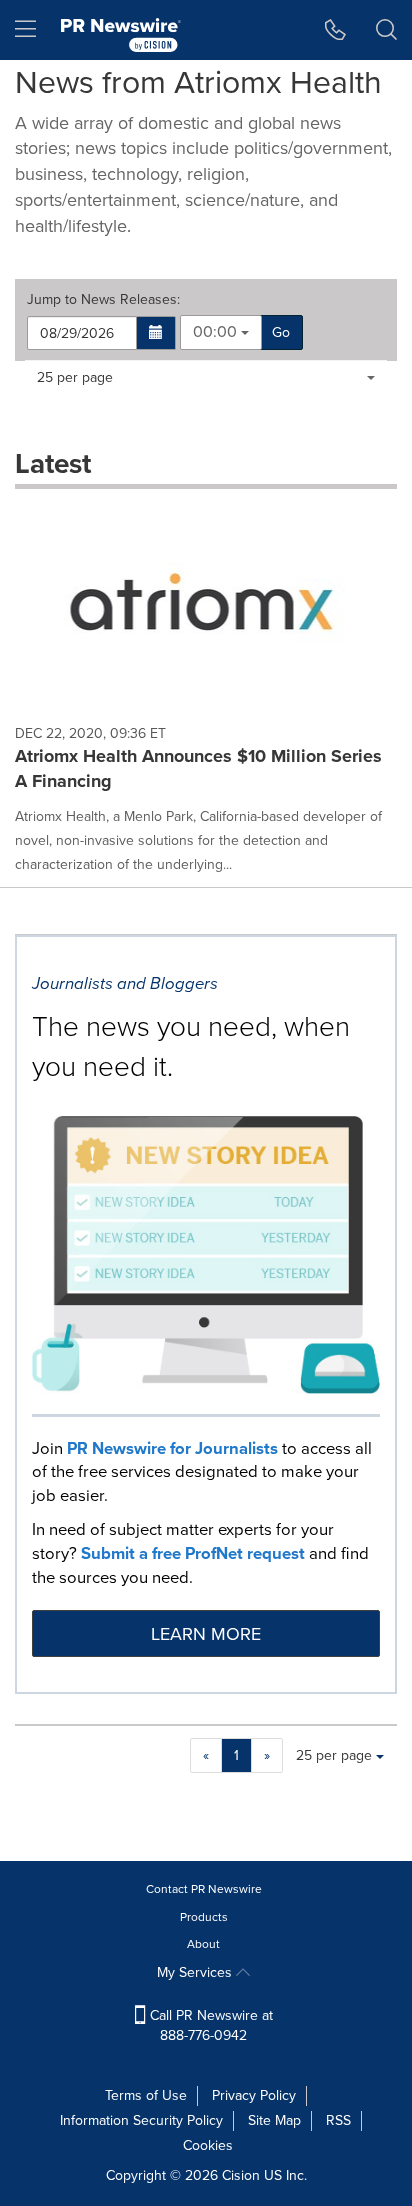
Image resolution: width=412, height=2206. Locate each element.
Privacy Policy (254, 2095)
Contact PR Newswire (204, 1889)
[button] (156, 333)
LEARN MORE (206, 1634)
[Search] (386, 30)
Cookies (208, 2145)
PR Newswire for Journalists (172, 1448)
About (203, 1944)
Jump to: (103, 300)
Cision (241, 2175)
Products (204, 1917)
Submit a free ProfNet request (193, 1553)
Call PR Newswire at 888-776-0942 (209, 2025)
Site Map (274, 2120)
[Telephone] (335, 30)
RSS (338, 2120)
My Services (196, 1972)
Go (281, 332)
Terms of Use (146, 2095)
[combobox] (221, 332)
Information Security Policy (141, 2120)
